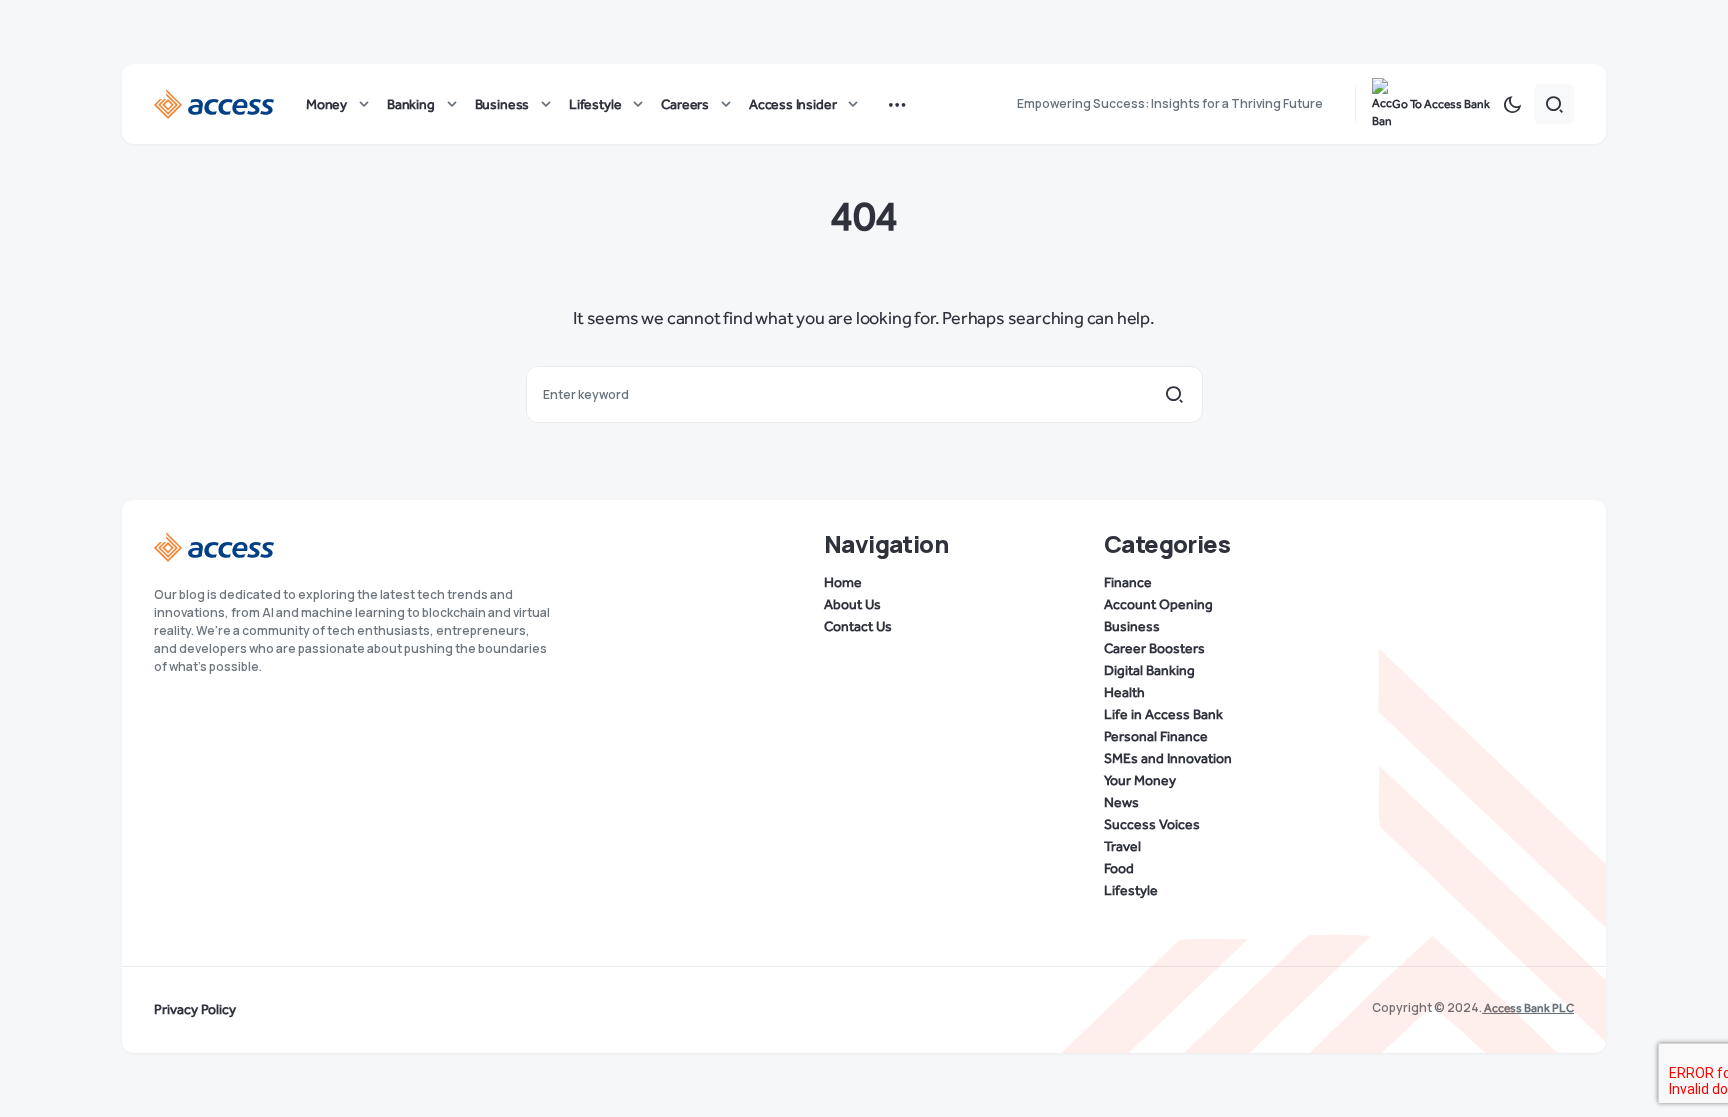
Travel (1122, 847)
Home (843, 583)
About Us (852, 605)
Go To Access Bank (1441, 104)
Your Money (1140, 781)
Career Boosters (1154, 649)
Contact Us (858, 627)
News (1121, 803)
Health (1124, 693)
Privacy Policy (195, 1010)
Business (1132, 627)
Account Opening (1158, 605)
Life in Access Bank (1163, 715)
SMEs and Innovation (1168, 759)
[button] (1512, 104)
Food (1119, 869)
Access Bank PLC (1528, 1008)
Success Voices (1152, 825)
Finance (1128, 583)
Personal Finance (1156, 737)
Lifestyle (1131, 891)
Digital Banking (1149, 671)
